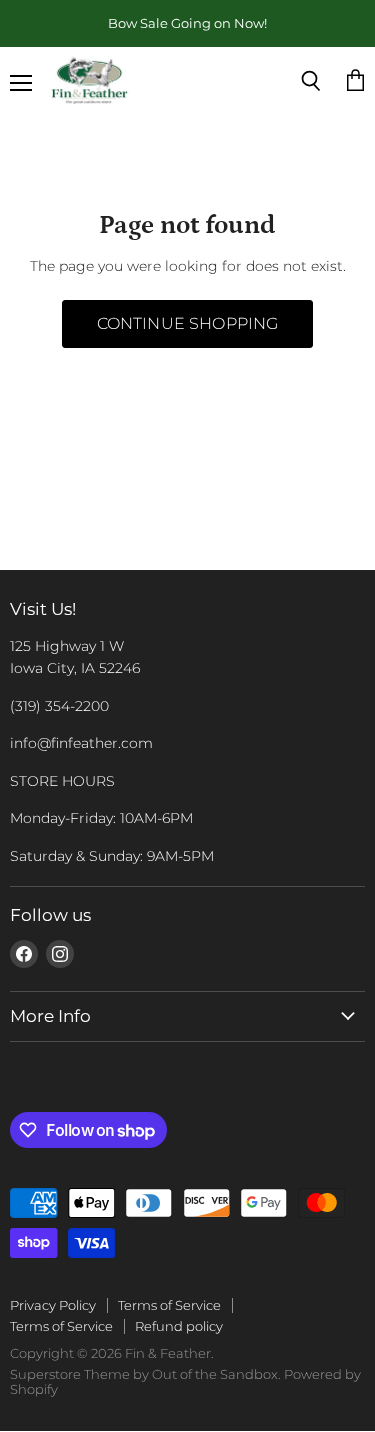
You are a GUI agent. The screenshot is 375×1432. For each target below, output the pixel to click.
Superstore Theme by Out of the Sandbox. (145, 1374)
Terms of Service (169, 1305)
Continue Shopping (188, 323)
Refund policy (179, 1326)
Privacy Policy (53, 1305)
